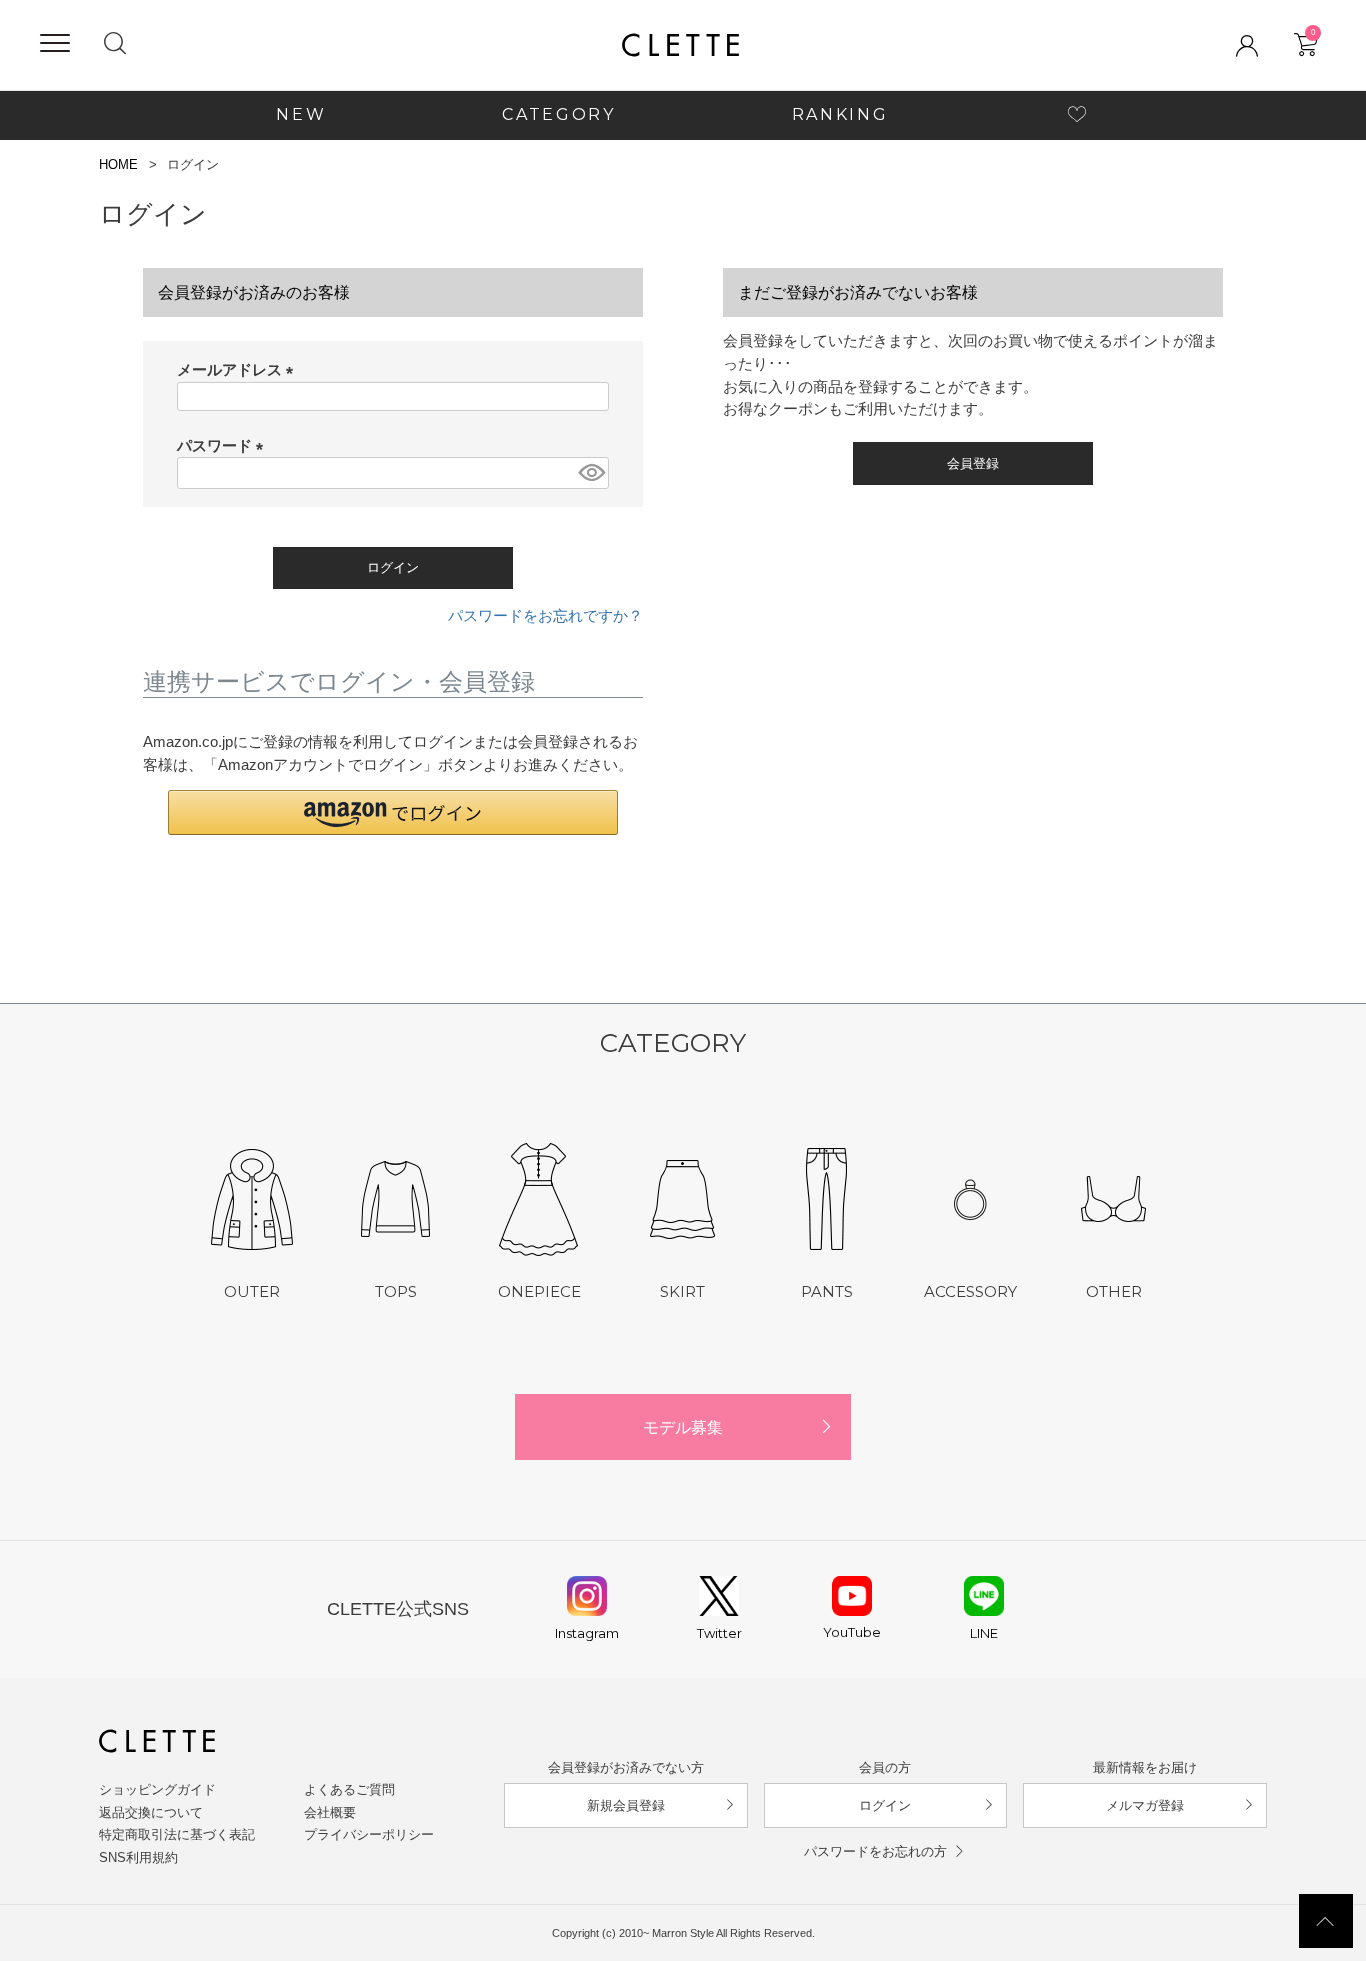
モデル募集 (683, 1427)
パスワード (224, 445)
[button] (393, 812)
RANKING (840, 114)
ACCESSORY (970, 1291)
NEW (301, 114)
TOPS (396, 1291)
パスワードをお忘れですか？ (545, 615)
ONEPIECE (539, 1291)
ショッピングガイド (157, 1789)
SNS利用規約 (138, 1857)
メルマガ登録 (1145, 1805)
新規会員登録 (626, 1805)
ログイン (885, 1805)
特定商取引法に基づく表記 (177, 1834)
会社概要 (330, 1812)
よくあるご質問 (349, 1789)
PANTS (827, 1291)
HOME (118, 164)
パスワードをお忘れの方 (875, 1851)
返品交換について (151, 1812)
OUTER (252, 1291)
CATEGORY (558, 114)
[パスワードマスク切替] (590, 473)
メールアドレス (239, 369)
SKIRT (682, 1291)
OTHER (1114, 1291)
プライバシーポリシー (369, 1834)
